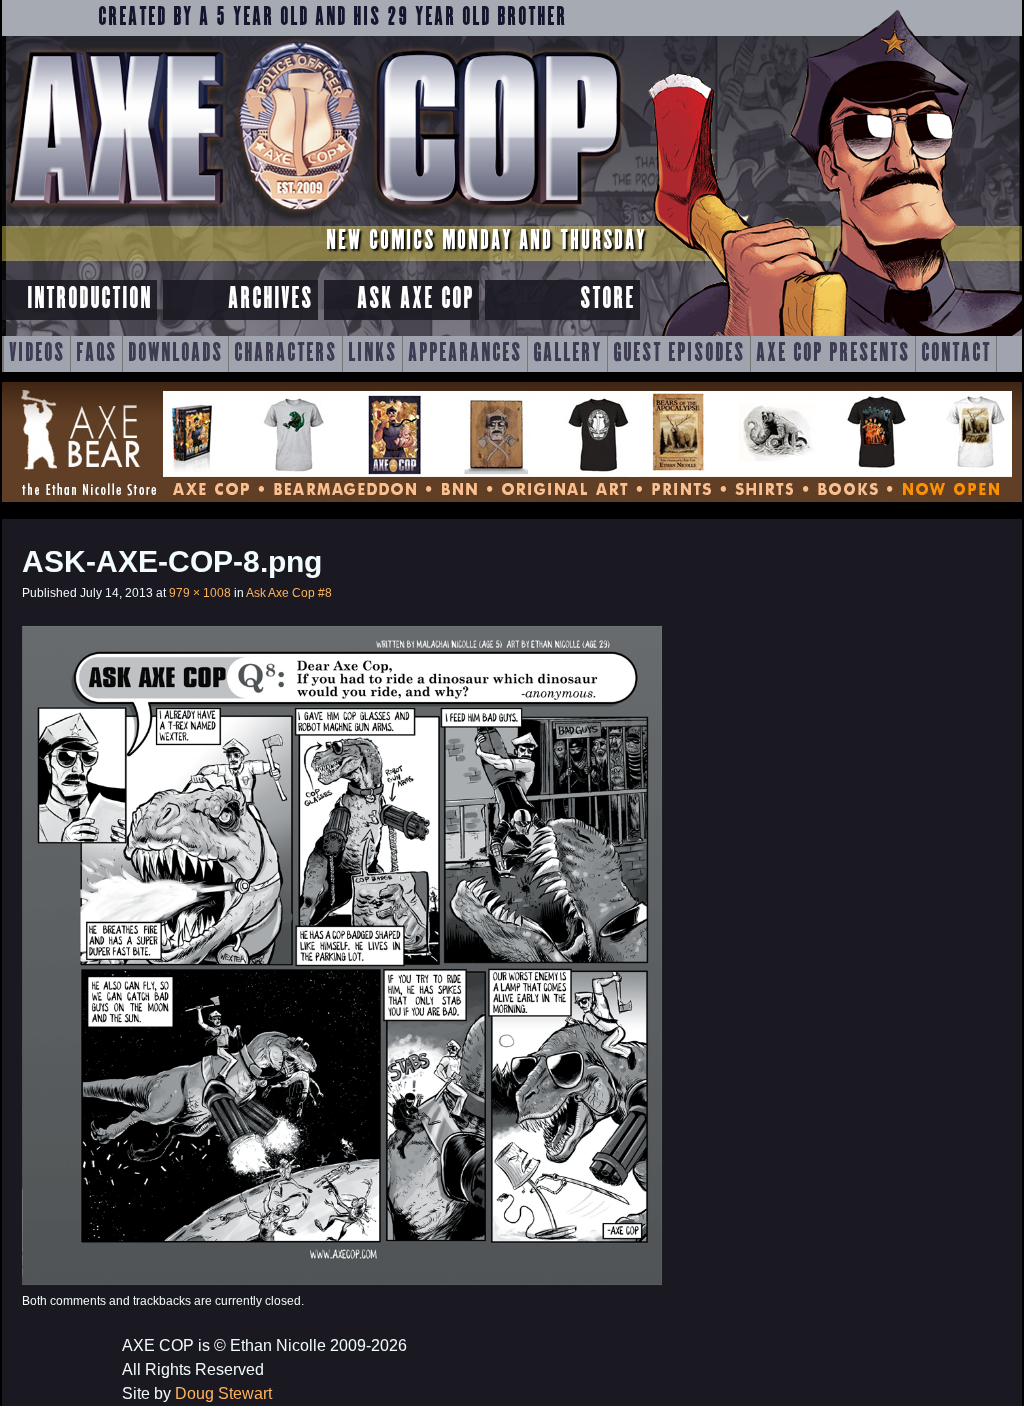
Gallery (567, 354)
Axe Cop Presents (833, 354)
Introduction (89, 299)
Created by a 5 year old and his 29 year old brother (332, 18)
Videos (37, 354)
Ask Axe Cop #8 (289, 593)
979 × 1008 (200, 593)
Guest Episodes (679, 354)
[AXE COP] (314, 217)
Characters (285, 354)
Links (372, 354)
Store (607, 299)
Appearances (465, 354)
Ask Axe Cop (415, 299)
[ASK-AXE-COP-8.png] (342, 1279)
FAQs (96, 354)
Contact (956, 354)
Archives (270, 299)
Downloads (175, 354)
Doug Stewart (223, 1393)
